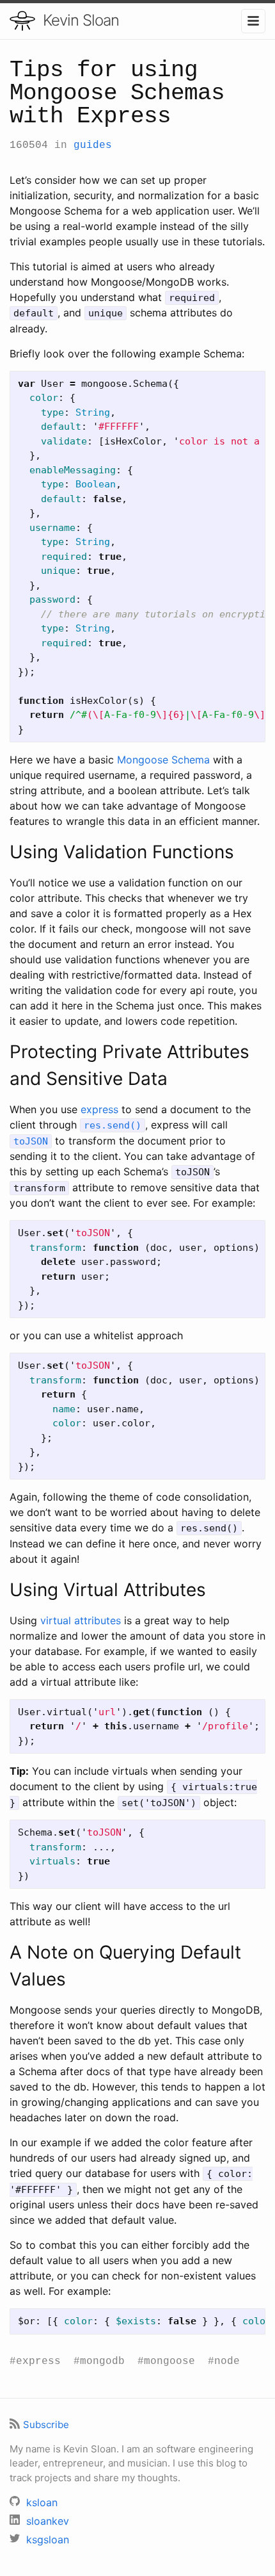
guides (93, 145)
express (99, 1109)
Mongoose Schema (163, 760)
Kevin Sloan (81, 20)
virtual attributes (81, 1620)
